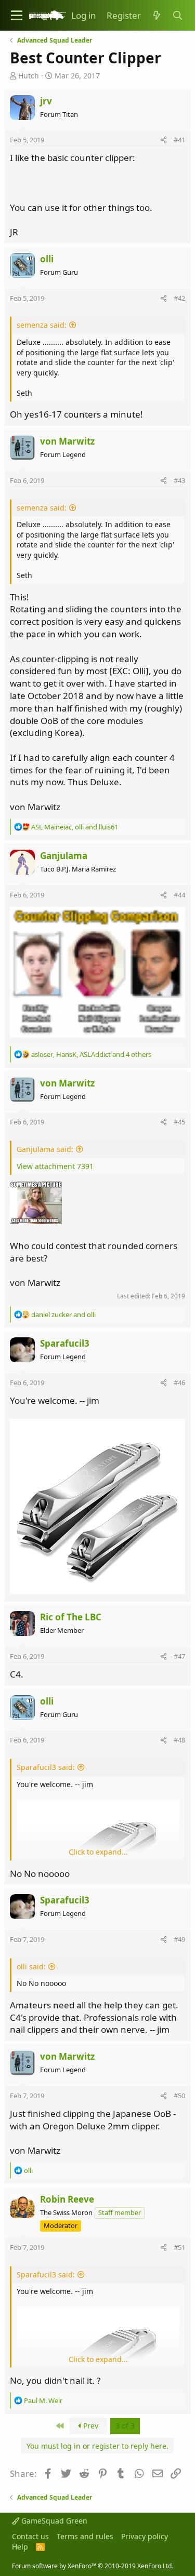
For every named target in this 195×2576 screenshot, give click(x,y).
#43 (179, 480)
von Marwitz (67, 441)
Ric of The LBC (71, 1617)
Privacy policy (145, 2536)
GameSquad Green (53, 2521)
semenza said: (42, 325)
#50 (179, 2096)
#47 (179, 1656)
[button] (17, 15)
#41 (179, 140)
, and (75, 827)
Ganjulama (64, 856)
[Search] (177, 16)
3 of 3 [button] (125, 2426)
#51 (179, 2247)
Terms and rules (85, 2536)
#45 (179, 1122)
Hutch (29, 76)
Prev (90, 2426)
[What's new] (157, 16)
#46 (179, 1383)
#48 (179, 1740)
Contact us (30, 2536)
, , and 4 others (91, 1054)
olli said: (31, 1967)
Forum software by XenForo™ (93, 2566)
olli (47, 259)
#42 (179, 298)
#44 (179, 895)
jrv (46, 101)
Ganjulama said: (45, 1149)
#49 (179, 1939)
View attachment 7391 (55, 1166)
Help (20, 2547)
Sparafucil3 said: (46, 1767)
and (63, 1314)
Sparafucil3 (65, 1343)
